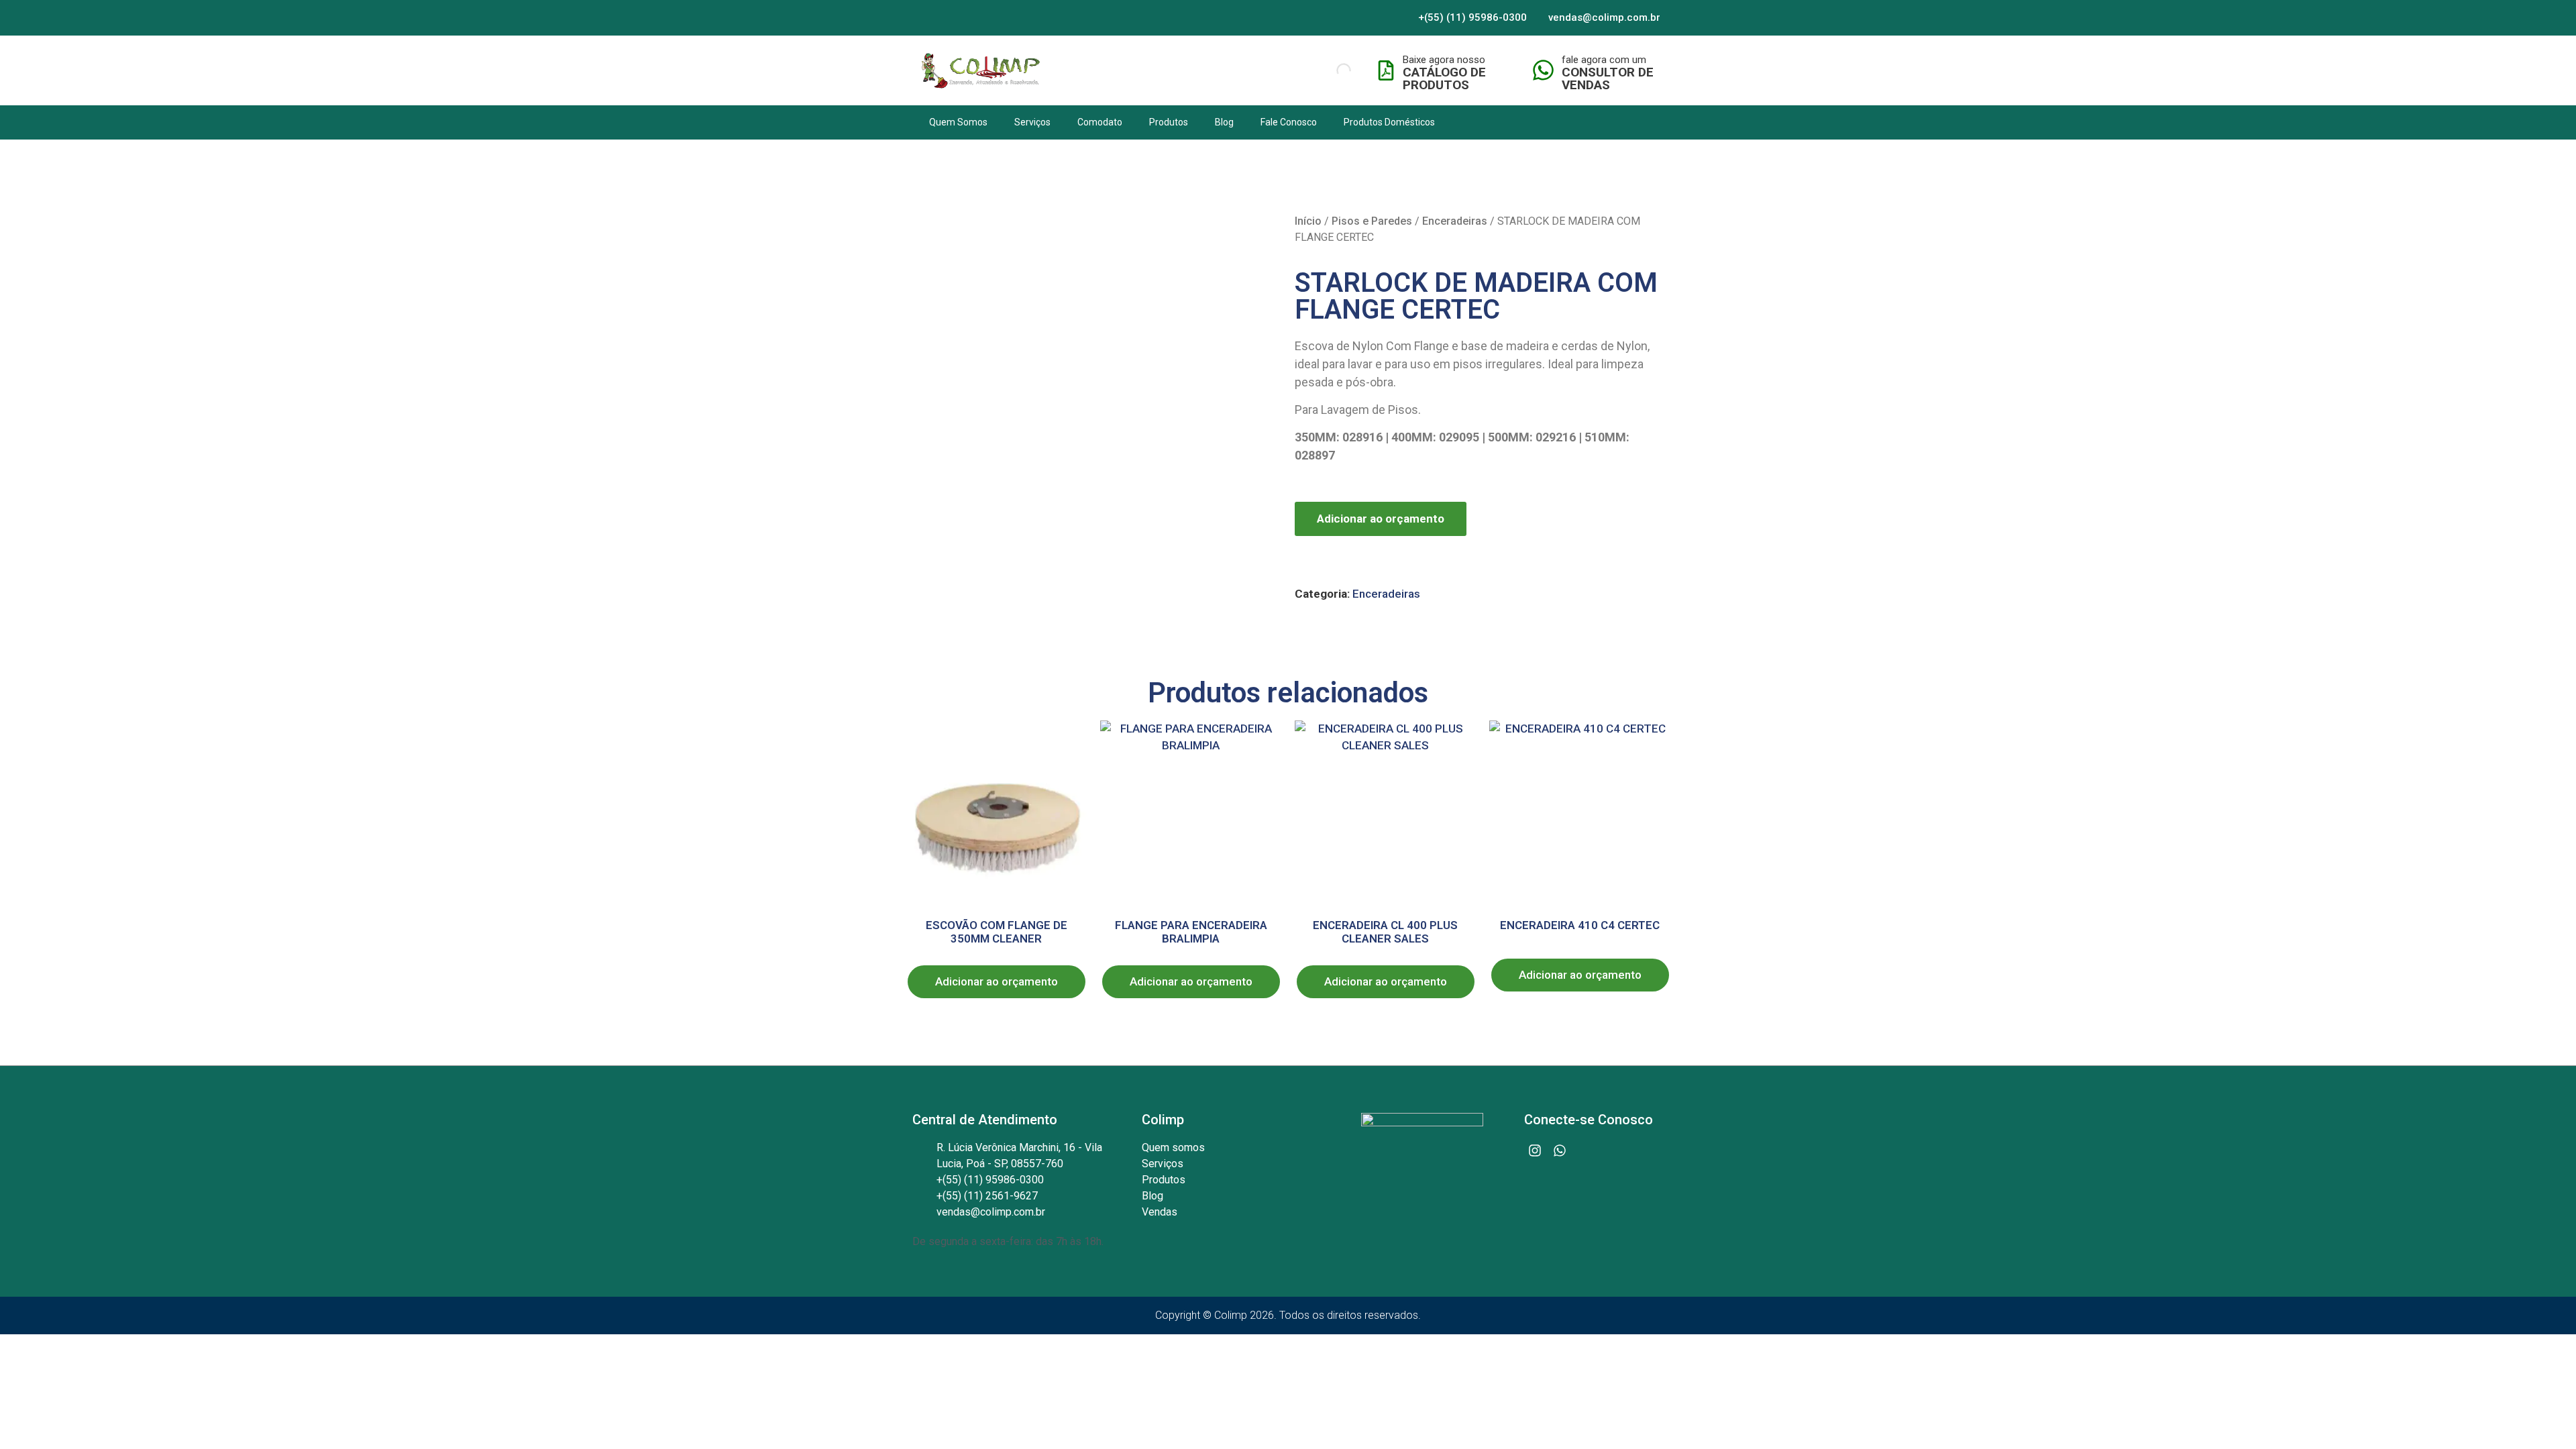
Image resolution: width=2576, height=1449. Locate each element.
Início (1308, 221)
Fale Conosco (1289, 122)
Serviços (1032, 122)
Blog (1224, 122)
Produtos (1169, 122)
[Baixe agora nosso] (1386, 70)
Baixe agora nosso (1444, 60)
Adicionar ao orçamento (1381, 519)
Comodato (1100, 122)
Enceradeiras (1455, 221)
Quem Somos (958, 122)
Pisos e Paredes (1372, 221)
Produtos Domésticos (1389, 122)
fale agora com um (1604, 60)
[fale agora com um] (1543, 70)
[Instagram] (1535, 1150)
